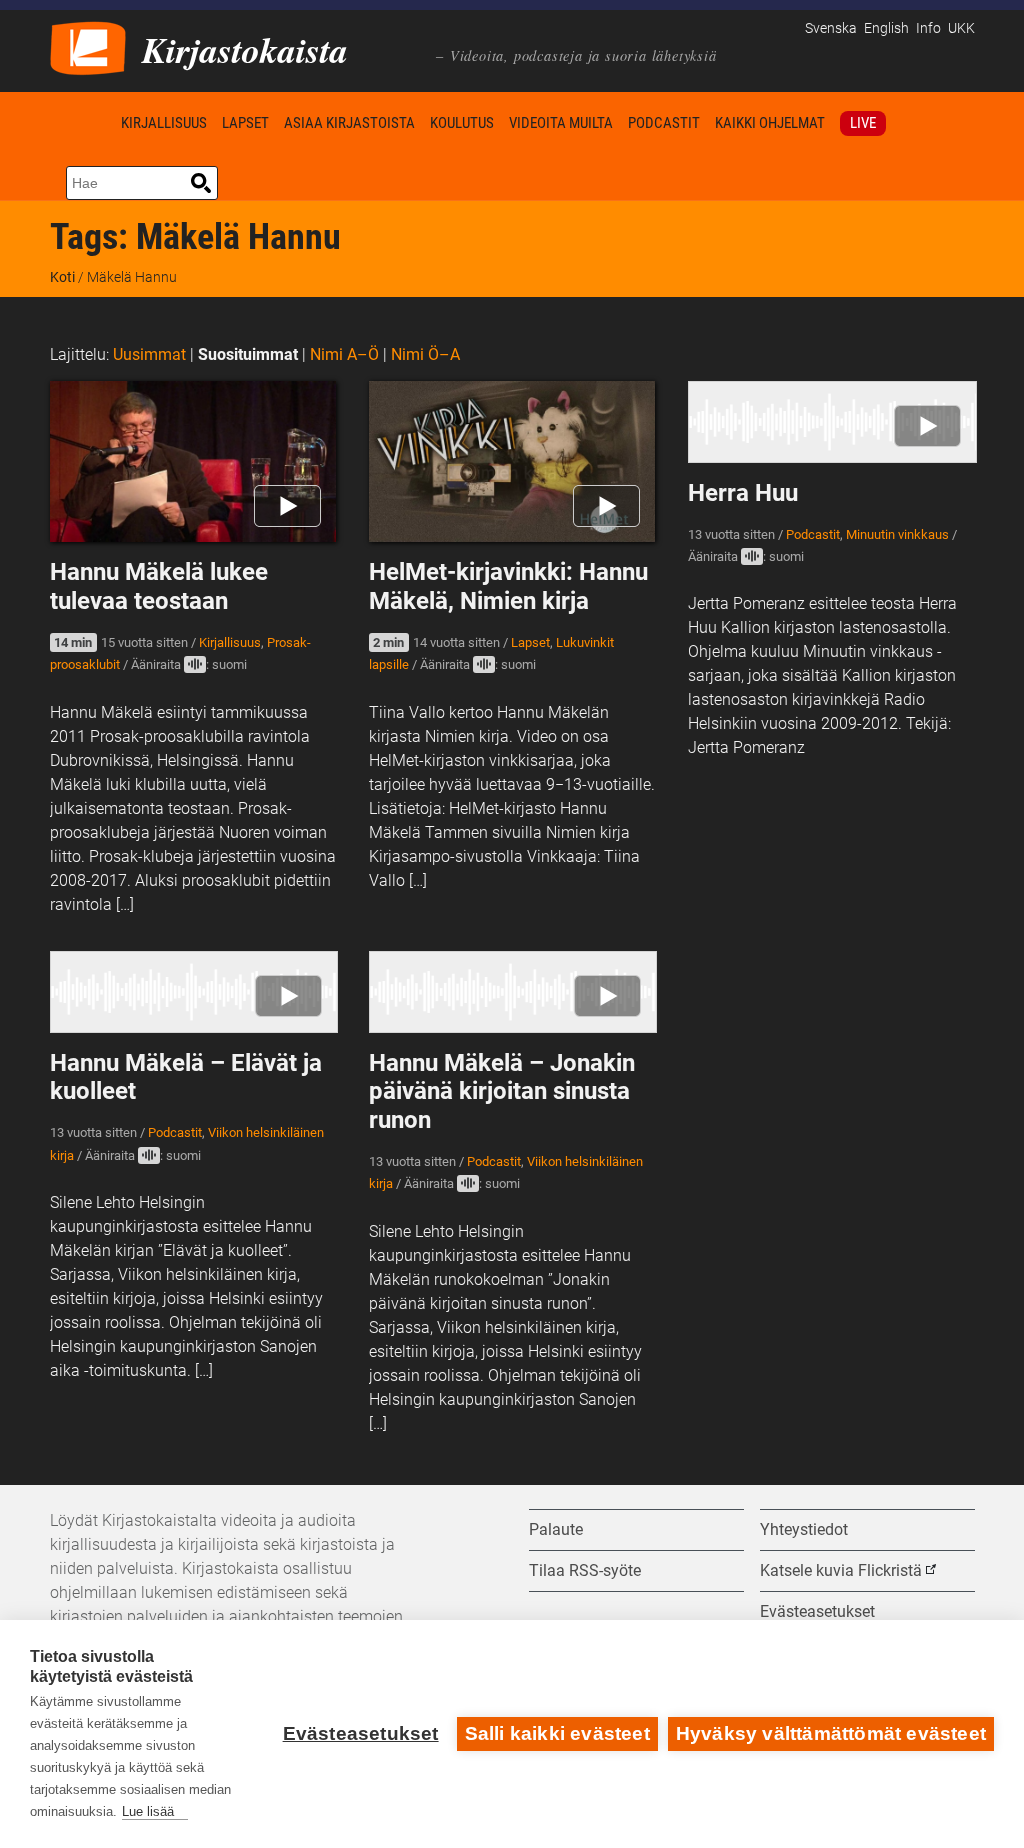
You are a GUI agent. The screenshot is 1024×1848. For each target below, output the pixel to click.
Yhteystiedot (804, 1529)
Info (928, 28)
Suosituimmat (248, 354)
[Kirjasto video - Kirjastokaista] (88, 46)
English (886, 28)
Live (863, 123)
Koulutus (462, 123)
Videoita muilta (561, 123)
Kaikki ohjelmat (770, 123)
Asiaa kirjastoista (349, 123)
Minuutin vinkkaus (897, 534)
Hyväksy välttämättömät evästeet (831, 1733)
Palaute (556, 1529)
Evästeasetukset (361, 1733)
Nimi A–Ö (344, 354)
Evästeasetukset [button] (817, 1611)
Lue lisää (148, 1811)
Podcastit (664, 123)
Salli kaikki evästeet (557, 1733)
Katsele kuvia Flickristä (841, 1570)
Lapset (245, 123)
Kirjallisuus (164, 123)
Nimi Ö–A (425, 354)
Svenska (831, 28)
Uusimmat (149, 354)
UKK (961, 28)
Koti (82, 122)
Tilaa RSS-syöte (585, 1570)
